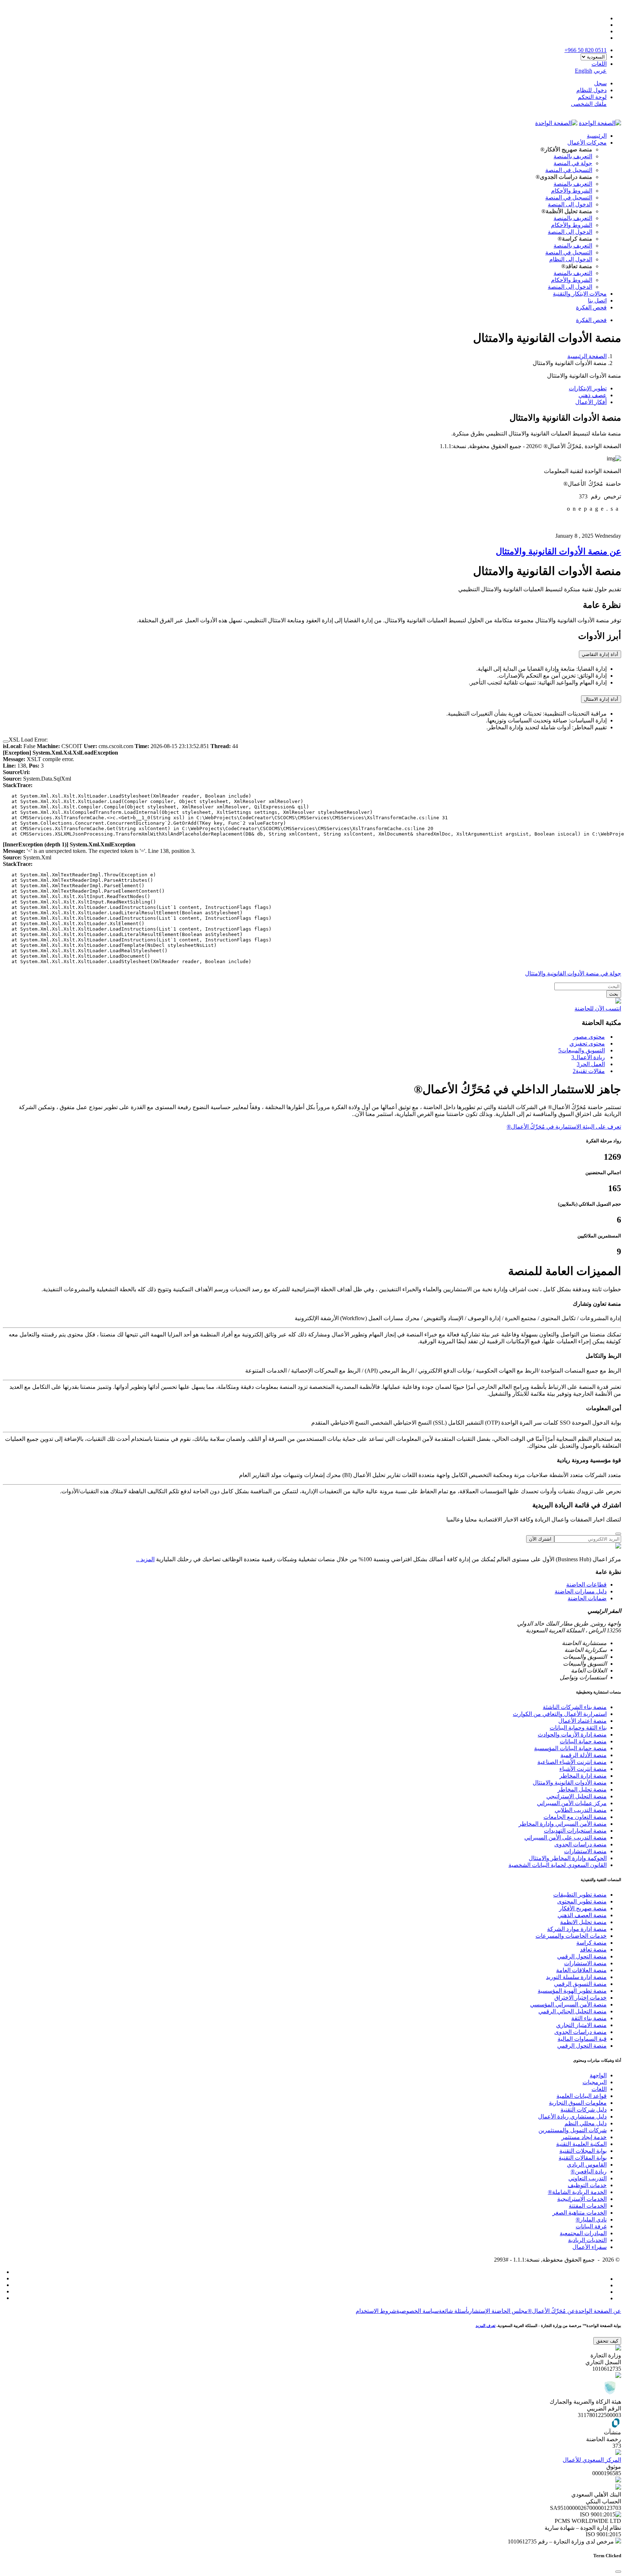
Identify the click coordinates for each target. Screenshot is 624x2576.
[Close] (6, 742)
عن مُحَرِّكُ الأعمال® (551, 2311)
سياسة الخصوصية (417, 2311)
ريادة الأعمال (588, 1057)
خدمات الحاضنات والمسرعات (571, 1936)
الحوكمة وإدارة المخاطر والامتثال (568, 1858)
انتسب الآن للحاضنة (598, 1008)
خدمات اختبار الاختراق (580, 1998)
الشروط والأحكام (572, 191)
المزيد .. (145, 1559)
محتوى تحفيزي (587, 1044)
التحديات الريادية (587, 2240)
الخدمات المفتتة (588, 2206)
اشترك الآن (540, 1539)
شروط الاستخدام (376, 2311)
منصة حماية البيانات (583, 1741)
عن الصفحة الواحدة (598, 2311)
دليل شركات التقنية (584, 2110)
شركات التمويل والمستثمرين (573, 2130)
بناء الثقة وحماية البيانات (578, 1728)
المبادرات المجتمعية (583, 2233)
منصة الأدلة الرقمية (584, 1755)
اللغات (599, 2089)
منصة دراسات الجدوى (580, 1844)
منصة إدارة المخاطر (583, 1776)
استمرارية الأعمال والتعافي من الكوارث (560, 1714)
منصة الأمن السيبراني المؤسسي (568, 2004)
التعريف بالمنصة (573, 156)
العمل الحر (591, 1064)
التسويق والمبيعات (582, 1050)
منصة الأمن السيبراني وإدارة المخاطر (563, 1824)
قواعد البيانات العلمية (582, 2096)
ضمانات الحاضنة (587, 1598)
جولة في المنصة (573, 163)
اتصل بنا (597, 300)
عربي (600, 71)
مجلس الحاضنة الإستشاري (498, 2311)
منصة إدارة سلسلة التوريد (576, 1977)
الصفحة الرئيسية (587, 356)
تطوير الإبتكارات (588, 388)
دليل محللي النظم (586, 2123)
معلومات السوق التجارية (578, 2103)
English (584, 71)
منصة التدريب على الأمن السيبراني (565, 1837)
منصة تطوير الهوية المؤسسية (572, 1991)
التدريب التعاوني (588, 2178)
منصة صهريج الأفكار (583, 1908)
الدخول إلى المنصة (570, 204)
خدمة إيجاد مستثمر (584, 2137)
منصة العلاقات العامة (581, 1970)
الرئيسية (597, 136)
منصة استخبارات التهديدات (575, 1831)
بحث (614, 994)
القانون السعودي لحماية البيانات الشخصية (558, 1865)
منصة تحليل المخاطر (582, 1789)
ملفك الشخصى (589, 104)
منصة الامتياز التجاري (581, 2025)
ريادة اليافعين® (589, 2171)
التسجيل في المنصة (569, 170)
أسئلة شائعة (453, 2311)
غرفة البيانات (591, 2226)
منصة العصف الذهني (582, 1915)
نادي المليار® (591, 2219)
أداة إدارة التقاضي (600, 654)
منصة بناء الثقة (589, 2018)
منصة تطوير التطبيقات (580, 1895)
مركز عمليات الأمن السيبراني (572, 1803)
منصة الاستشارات (585, 1851)
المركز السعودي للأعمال (592, 2460)
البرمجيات (595, 2082)
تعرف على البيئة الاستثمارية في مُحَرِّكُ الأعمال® (564, 1127)
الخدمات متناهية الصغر (580, 2213)
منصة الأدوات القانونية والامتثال (570, 1783)
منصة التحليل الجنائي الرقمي (573, 2011)
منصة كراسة (591, 1943)
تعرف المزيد (486, 2326)
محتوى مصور (589, 1037)
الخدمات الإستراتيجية (582, 2199)
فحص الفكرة (591, 307)
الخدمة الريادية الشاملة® (577, 2192)
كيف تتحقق (607, 2341)
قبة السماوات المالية (582, 2039)
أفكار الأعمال (591, 402)
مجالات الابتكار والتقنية (580, 294)
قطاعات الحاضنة (586, 1585)
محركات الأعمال (587, 143)
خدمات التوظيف (587, 2185)
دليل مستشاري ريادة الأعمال (572, 2116)
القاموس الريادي (587, 2165)
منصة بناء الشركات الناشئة (575, 1707)
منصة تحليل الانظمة (583, 1922)
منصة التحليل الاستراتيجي (577, 1796)
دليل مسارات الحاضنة (581, 1591)
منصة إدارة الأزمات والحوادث (572, 1734)
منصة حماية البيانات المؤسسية (570, 1748)
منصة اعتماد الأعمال (582, 1721)
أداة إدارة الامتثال (601, 699)
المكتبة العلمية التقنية (581, 2144)
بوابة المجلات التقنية (583, 2151)
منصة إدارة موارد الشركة (577, 1929)
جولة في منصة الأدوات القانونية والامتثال (573, 973)
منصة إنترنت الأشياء (583, 1769)
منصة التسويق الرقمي (580, 1984)
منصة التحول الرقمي (582, 1956)
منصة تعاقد (593, 1950)
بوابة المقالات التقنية (583, 2158)
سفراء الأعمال (590, 2247)
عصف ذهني (593, 395)
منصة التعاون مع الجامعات (575, 1817)
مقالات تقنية (589, 1071)
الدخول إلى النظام (571, 259)
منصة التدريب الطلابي (581, 1810)
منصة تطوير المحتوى (582, 1901)
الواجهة (598, 2075)
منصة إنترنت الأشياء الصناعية (572, 1762)
